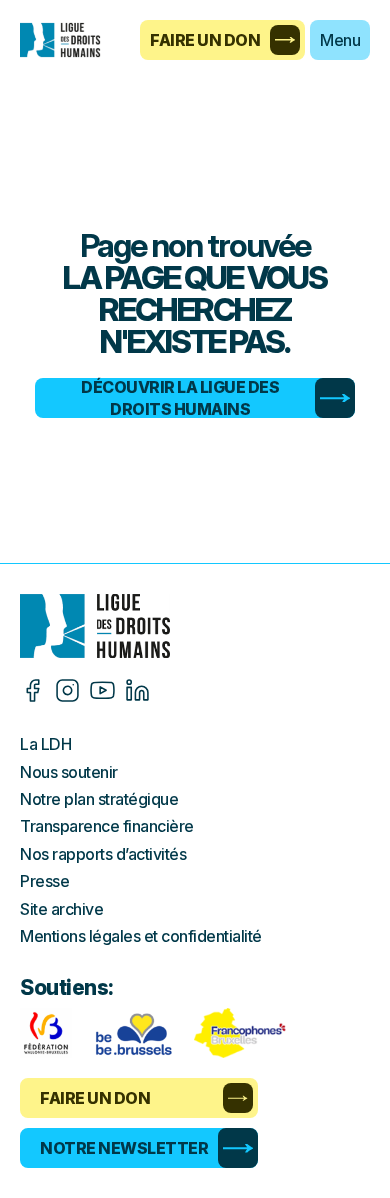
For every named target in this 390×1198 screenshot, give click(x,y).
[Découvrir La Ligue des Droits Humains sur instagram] (67, 690)
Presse (44, 881)
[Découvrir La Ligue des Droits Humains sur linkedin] (137, 690)
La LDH (45, 744)
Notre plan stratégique (99, 799)
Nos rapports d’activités (103, 854)
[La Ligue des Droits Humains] (70, 40)
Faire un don (205, 40)
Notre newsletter (124, 1148)
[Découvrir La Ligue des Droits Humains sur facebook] (32, 690)
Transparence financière (107, 826)
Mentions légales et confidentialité (141, 936)
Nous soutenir (69, 772)
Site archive (61, 909)
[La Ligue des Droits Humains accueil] (195, 626)
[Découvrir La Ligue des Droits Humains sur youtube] (102, 690)
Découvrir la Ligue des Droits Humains (180, 398)
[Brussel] (133, 1033)
